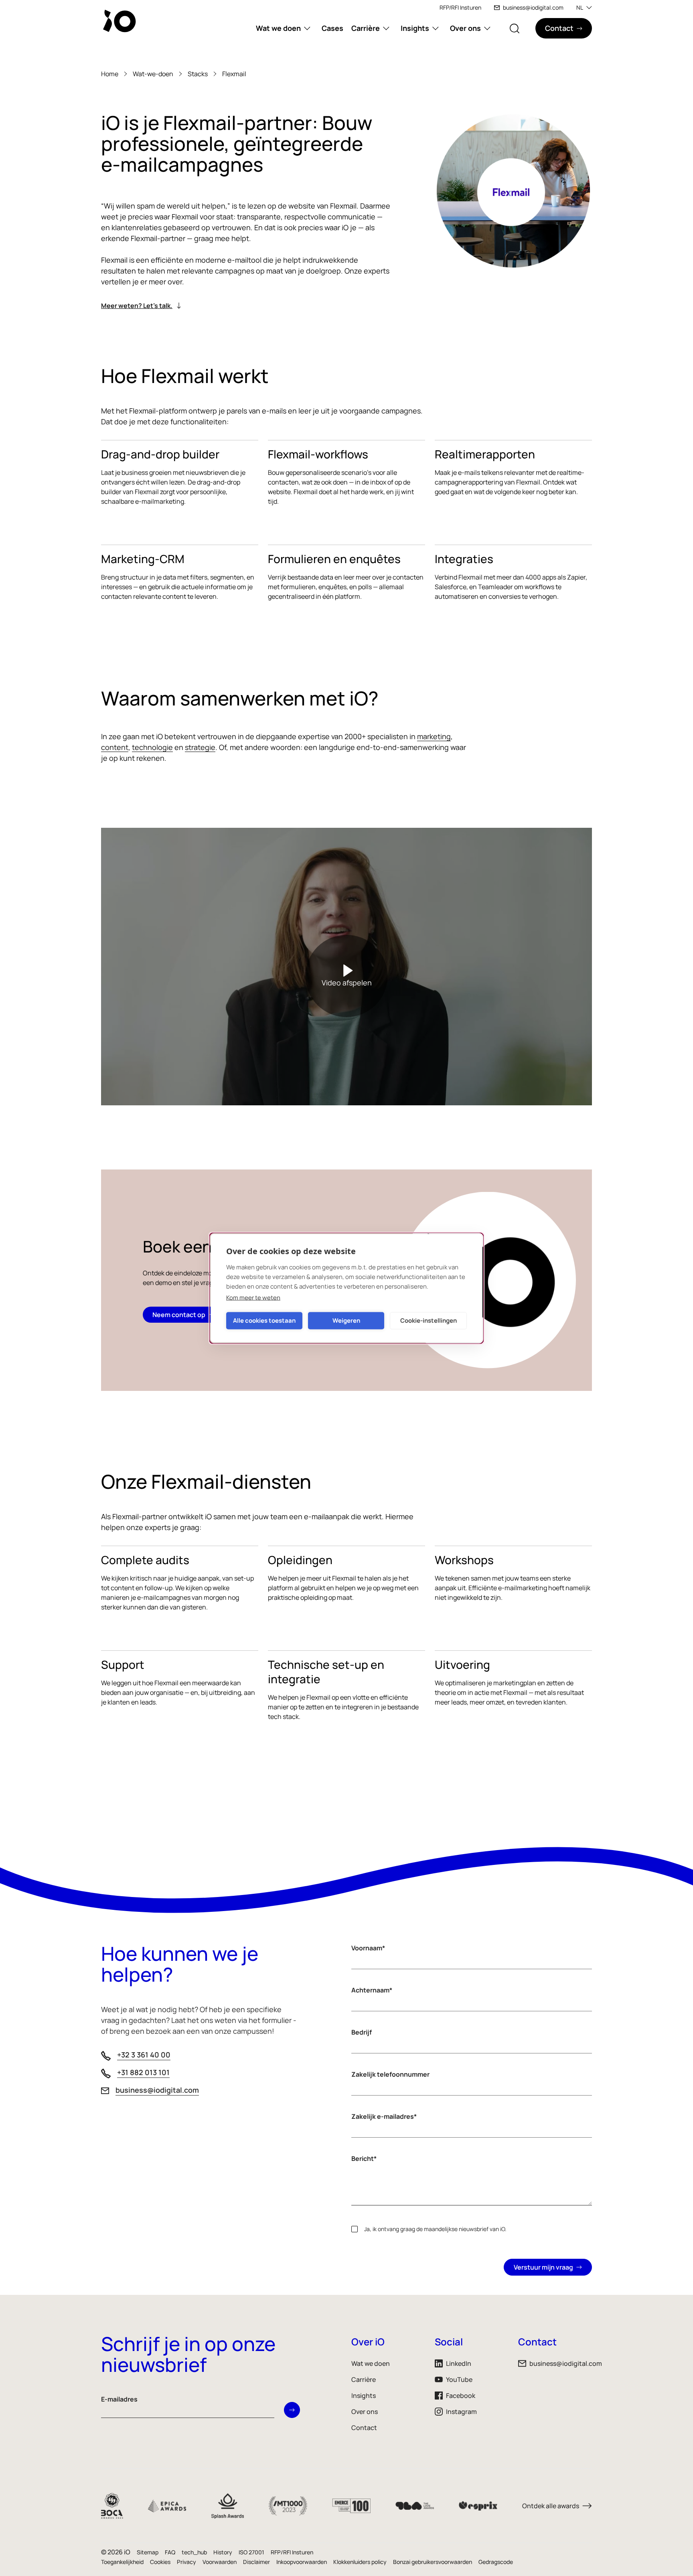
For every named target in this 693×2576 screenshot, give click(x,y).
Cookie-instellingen (429, 1320)
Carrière (366, 28)
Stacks (198, 74)
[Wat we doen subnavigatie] (307, 28)
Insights (415, 28)
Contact (364, 2428)
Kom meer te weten (253, 1297)
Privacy (186, 2562)
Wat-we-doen (153, 74)
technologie (152, 747)
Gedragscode (496, 2562)
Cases (332, 28)
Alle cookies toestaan (264, 1320)
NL (580, 7)
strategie (200, 747)
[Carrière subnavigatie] (386, 28)
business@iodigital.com (533, 7)
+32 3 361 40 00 (144, 2055)
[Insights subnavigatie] (436, 28)
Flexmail (234, 74)
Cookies (160, 2562)
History (223, 2552)
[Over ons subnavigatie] (487, 28)
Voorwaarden (220, 2562)
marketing (434, 736)
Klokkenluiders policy (360, 2562)
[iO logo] (121, 21)
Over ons (465, 28)
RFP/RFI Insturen (460, 7)
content (115, 747)
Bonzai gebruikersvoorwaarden (433, 2562)
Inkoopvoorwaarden (302, 2562)
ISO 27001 (251, 2552)
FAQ (170, 2552)
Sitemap (148, 2552)
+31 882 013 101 (143, 2072)
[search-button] (515, 28)
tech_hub (194, 2552)
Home (110, 74)
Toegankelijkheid (122, 2562)
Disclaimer (256, 2562)
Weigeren (346, 1320)
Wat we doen (278, 28)
